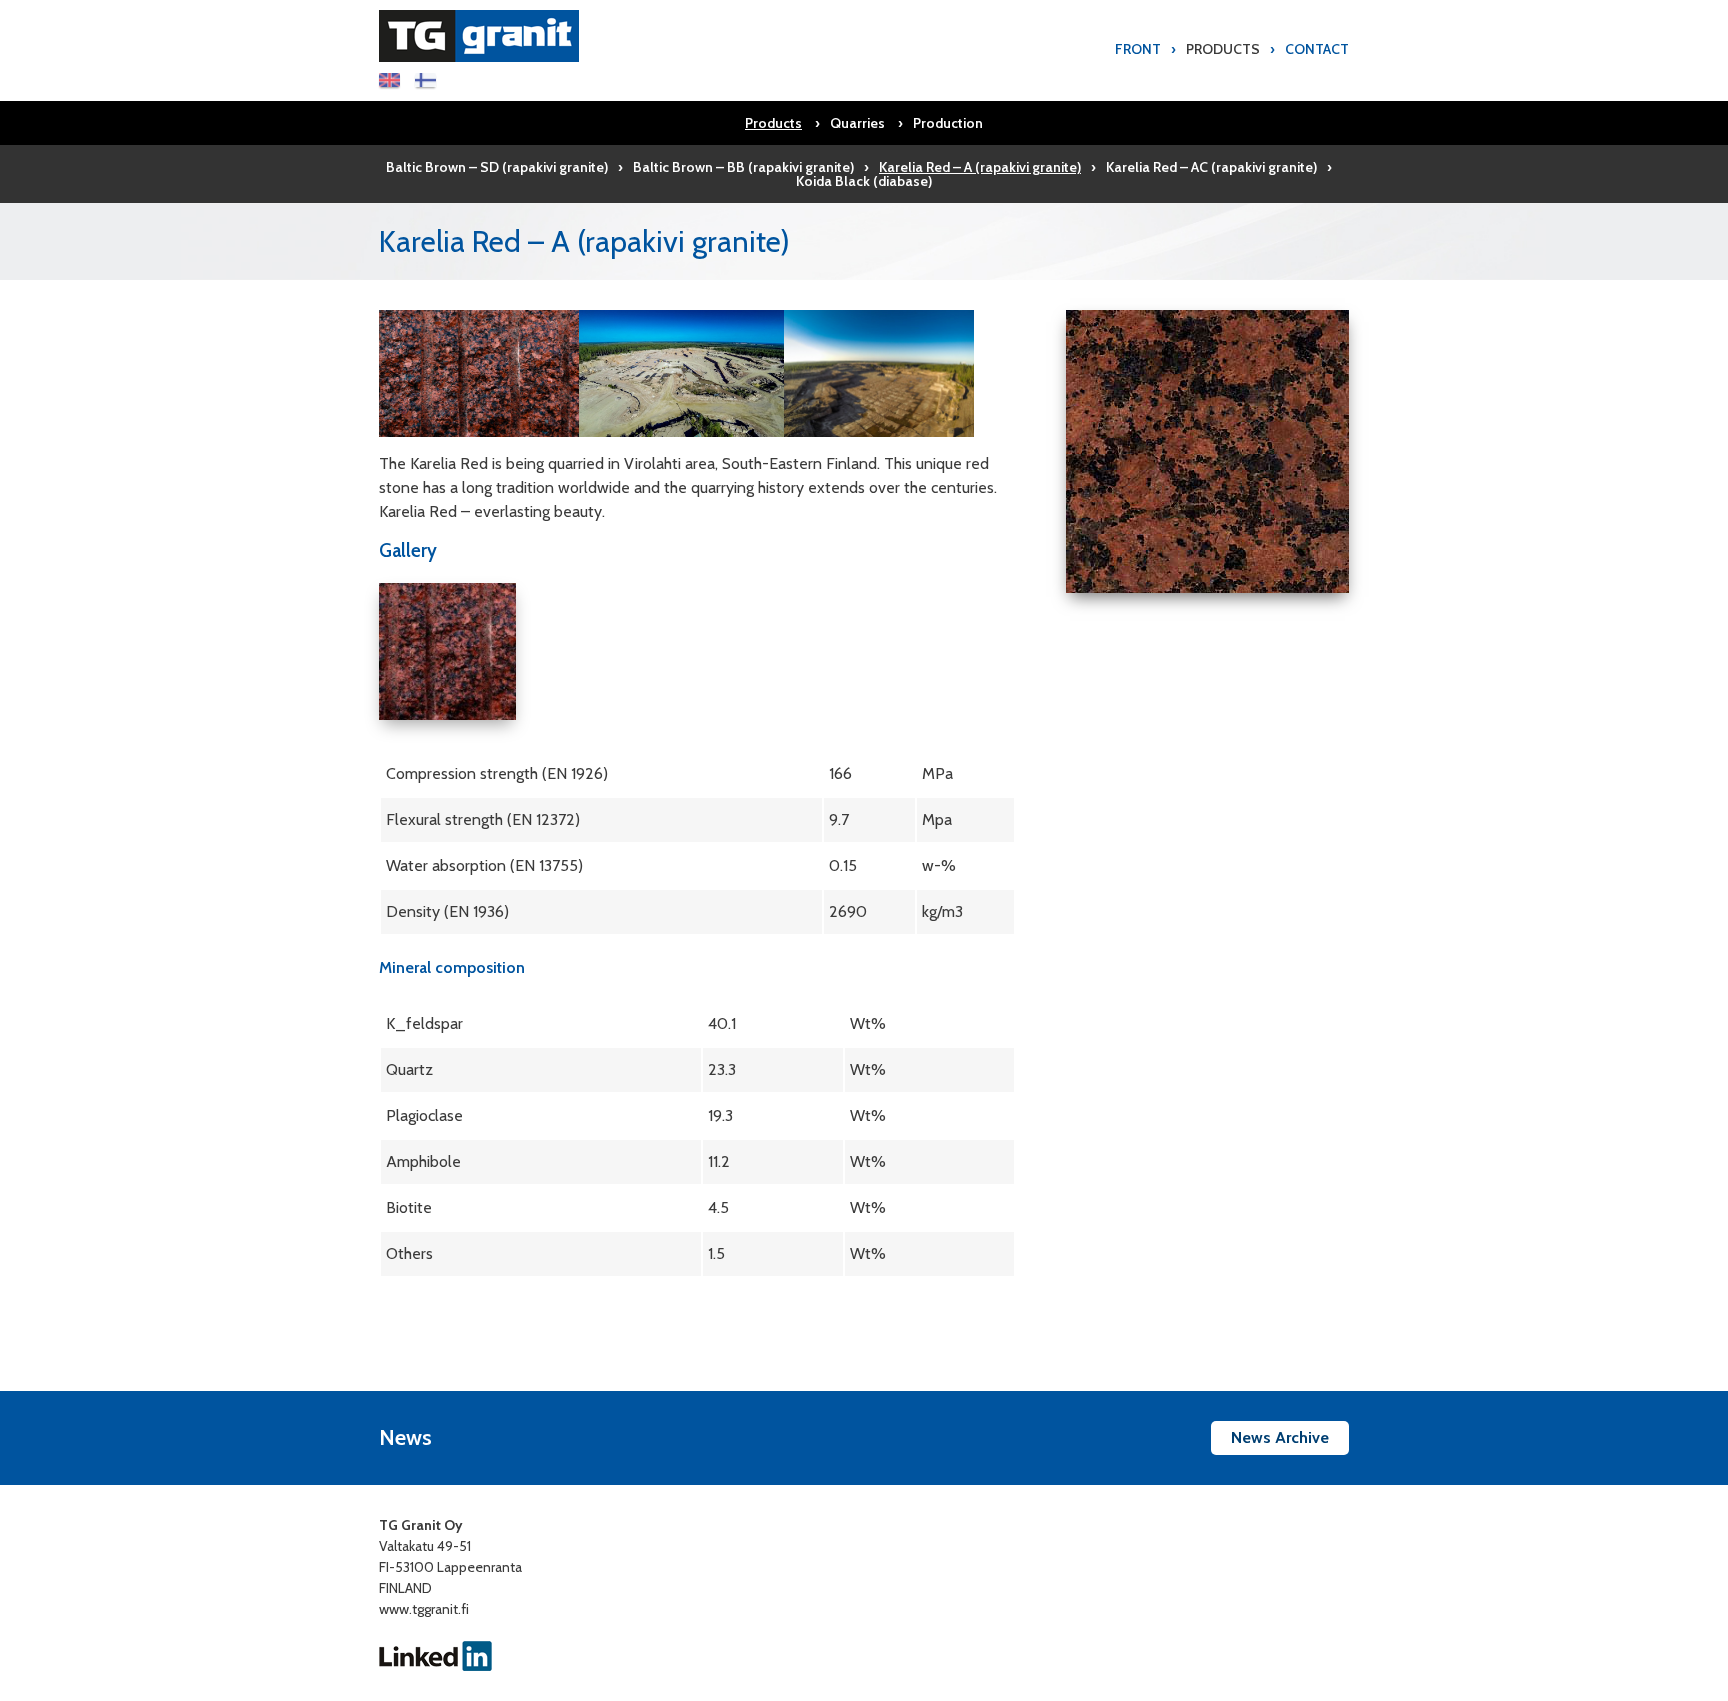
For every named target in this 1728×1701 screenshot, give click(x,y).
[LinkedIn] (436, 1654)
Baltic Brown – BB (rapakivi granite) (743, 167)
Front (1138, 49)
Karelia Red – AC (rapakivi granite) (1211, 167)
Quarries (857, 123)
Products (1223, 49)
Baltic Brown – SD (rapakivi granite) (497, 167)
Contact (1317, 49)
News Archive (1280, 1437)
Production (948, 123)
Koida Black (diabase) (864, 181)
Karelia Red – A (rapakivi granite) (980, 167)
